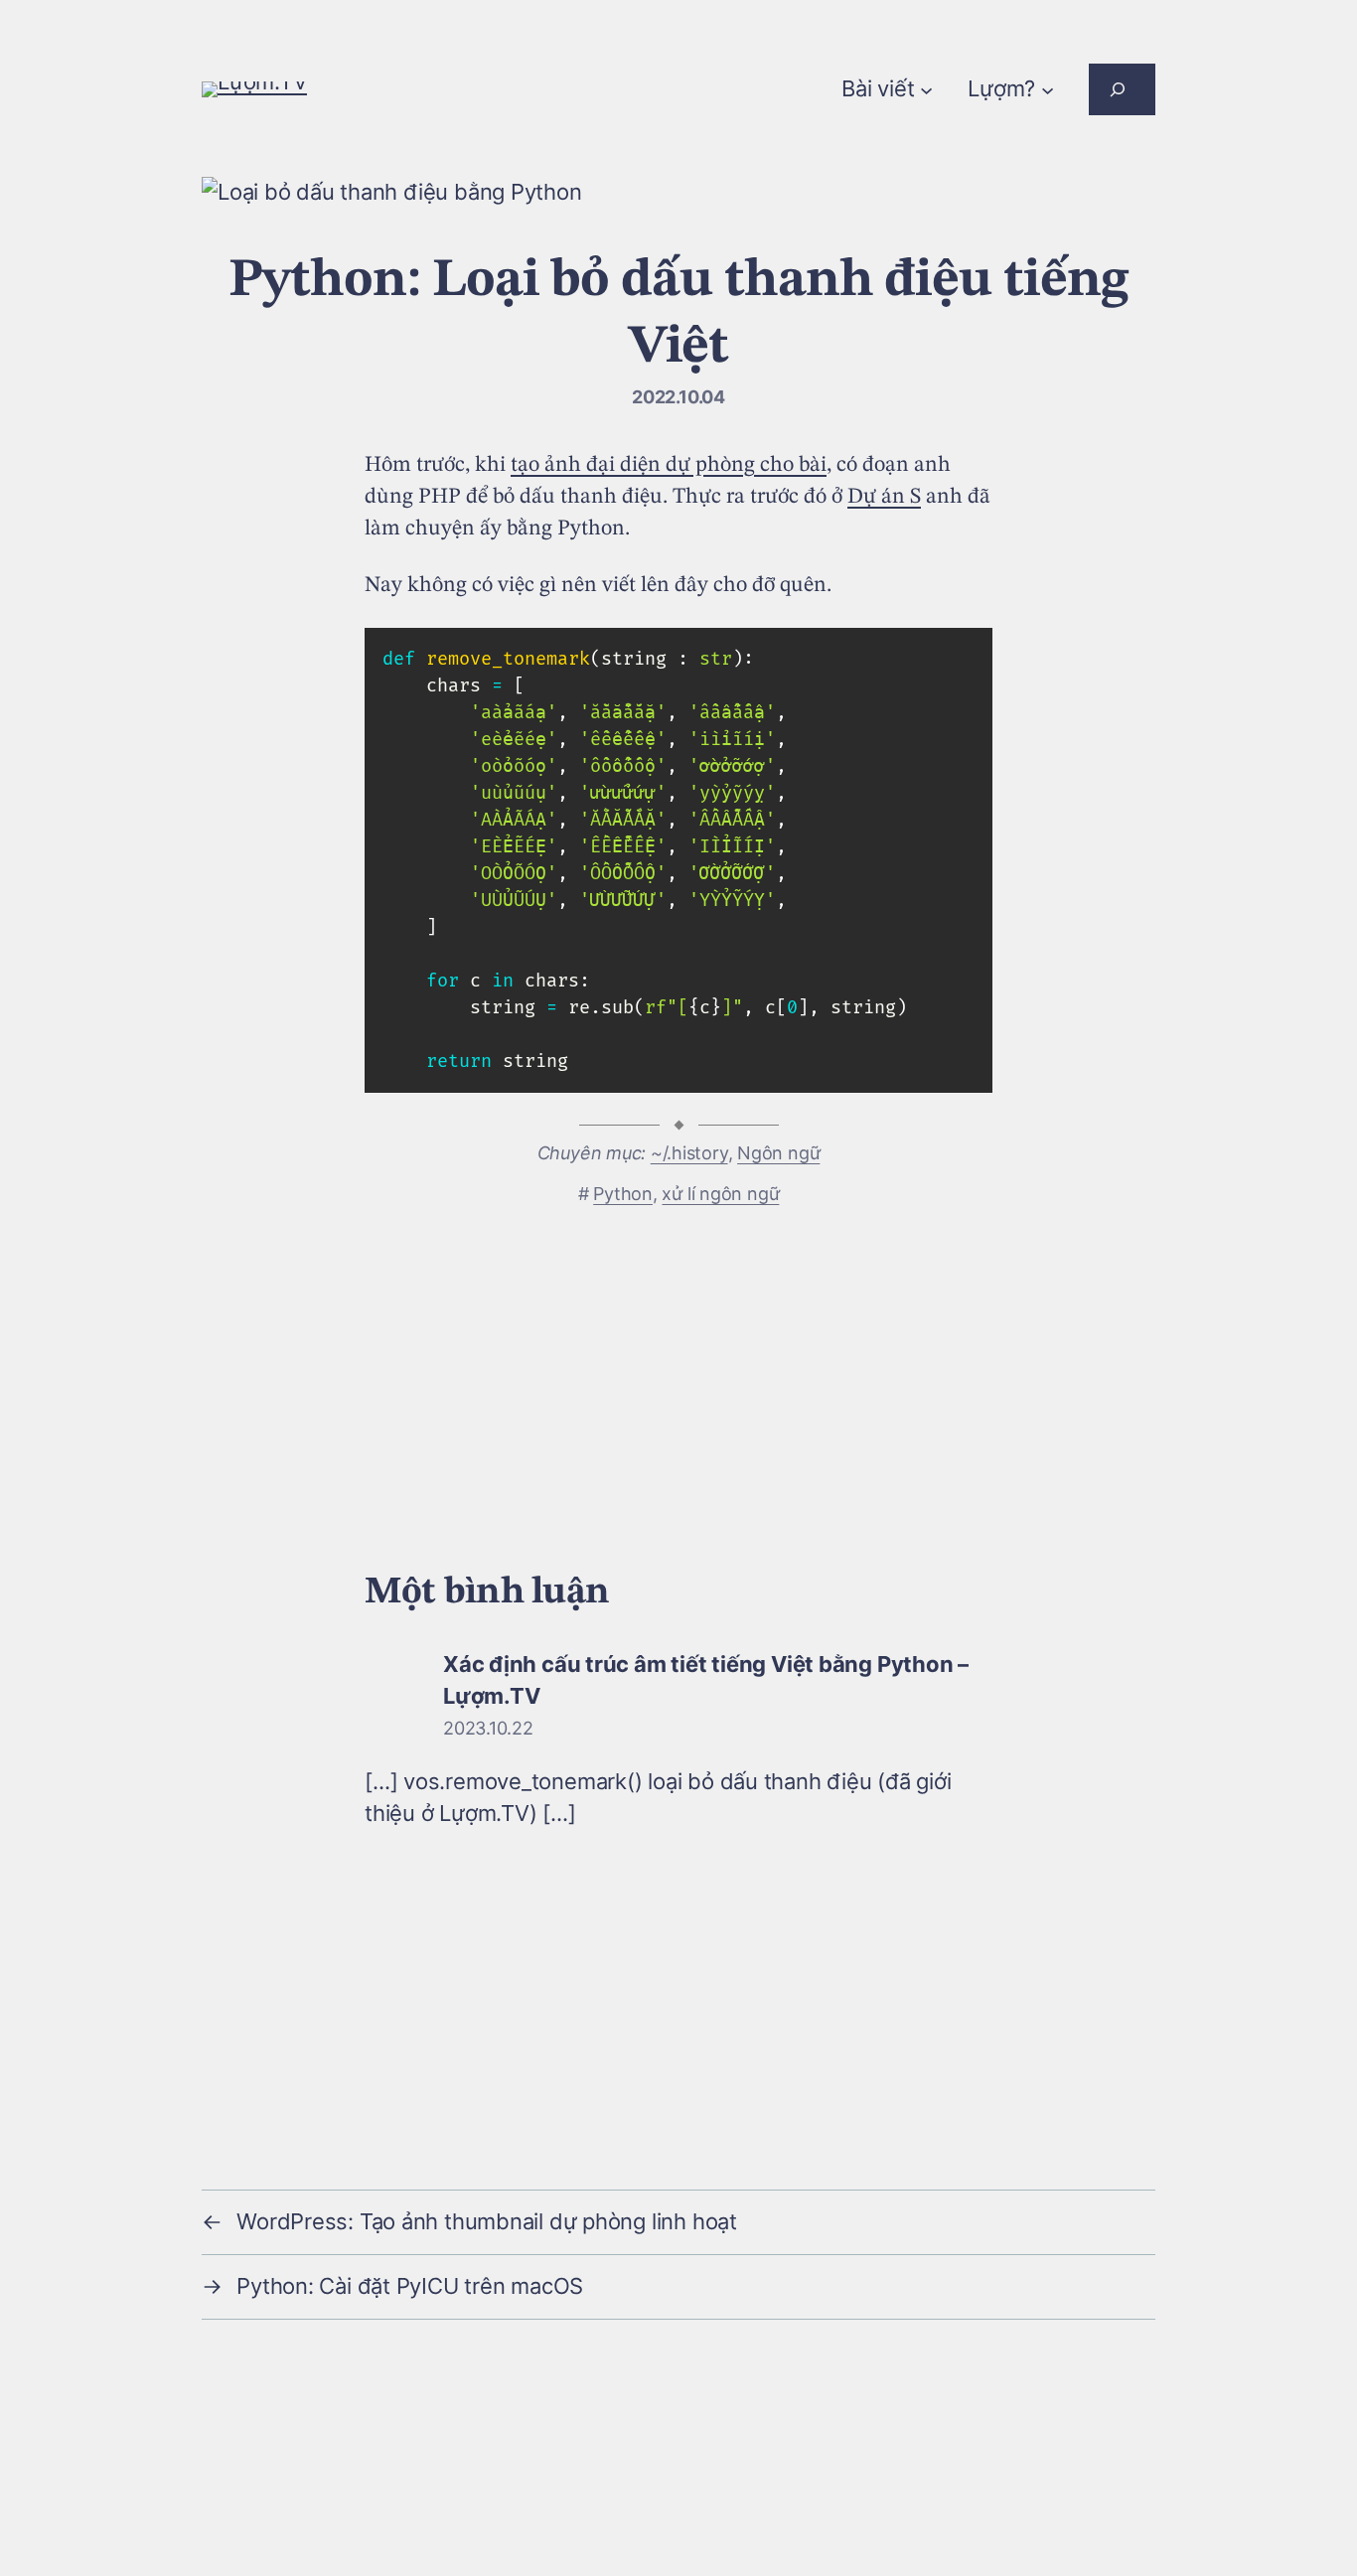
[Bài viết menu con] (926, 89)
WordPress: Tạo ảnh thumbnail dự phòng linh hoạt (487, 2221)
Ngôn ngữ (778, 1153)
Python (623, 1194)
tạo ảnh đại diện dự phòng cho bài (669, 465)
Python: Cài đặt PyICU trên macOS (410, 2286)
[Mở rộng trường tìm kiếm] (1122, 89)
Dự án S (884, 497)
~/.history (689, 1153)
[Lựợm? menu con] (1048, 89)
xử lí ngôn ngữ (720, 1194)
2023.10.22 (488, 1728)
